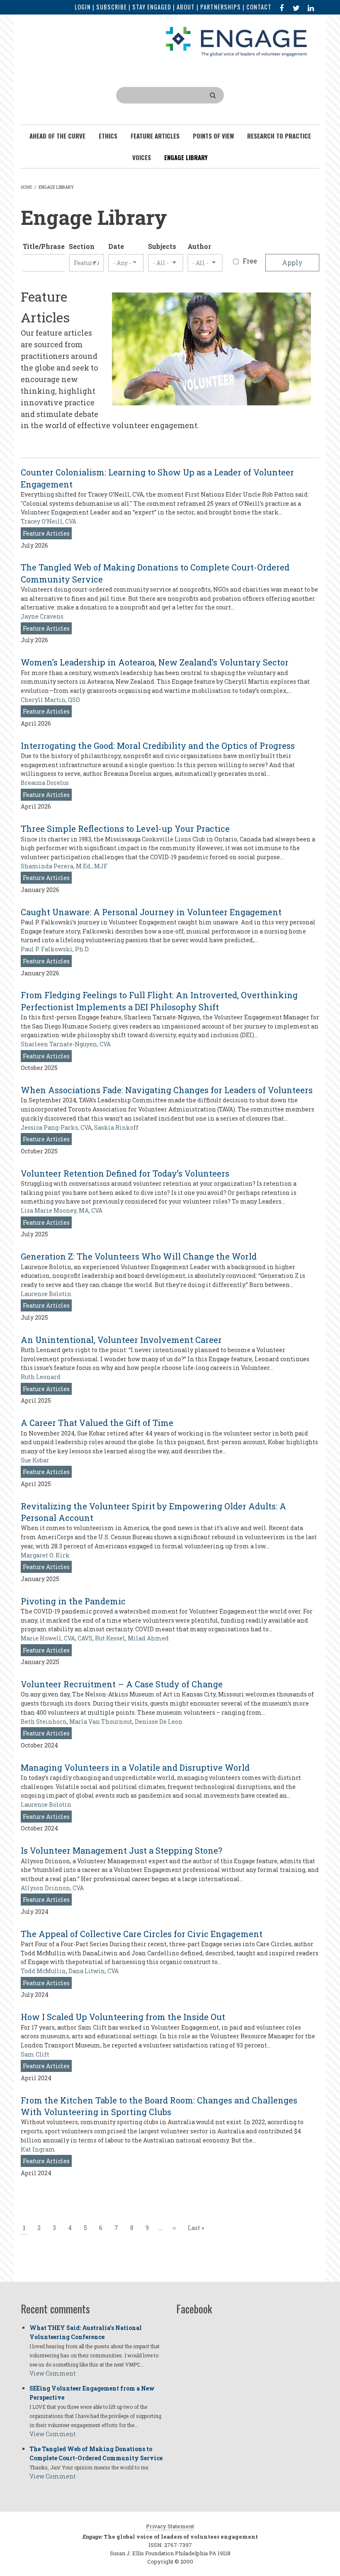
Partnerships (221, 7)
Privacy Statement (170, 2526)
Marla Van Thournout (101, 1722)
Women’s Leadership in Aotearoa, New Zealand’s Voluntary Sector (155, 662)
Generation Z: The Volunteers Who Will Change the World (139, 1256)
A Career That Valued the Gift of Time (97, 1423)
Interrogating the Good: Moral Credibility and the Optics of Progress (158, 746)
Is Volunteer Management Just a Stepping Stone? (121, 1850)
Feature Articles (46, 533)
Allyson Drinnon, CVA (52, 1888)
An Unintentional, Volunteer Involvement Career (121, 1340)
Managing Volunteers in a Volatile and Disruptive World (135, 1767)
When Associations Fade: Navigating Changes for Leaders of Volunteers (167, 1090)
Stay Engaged (152, 7)
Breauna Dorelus (45, 783)
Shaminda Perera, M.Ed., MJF (64, 866)
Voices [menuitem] (142, 157)
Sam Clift (35, 2054)
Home (27, 187)
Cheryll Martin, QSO (50, 700)
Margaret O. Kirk (45, 1555)
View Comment (53, 2373)
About (186, 7)
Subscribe (112, 7)
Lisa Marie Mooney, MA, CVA (62, 1210)
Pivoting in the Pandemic (73, 1601)
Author (199, 246)
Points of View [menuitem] (213, 136)
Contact (259, 7)
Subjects (162, 246)
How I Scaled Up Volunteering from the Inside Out (123, 2017)
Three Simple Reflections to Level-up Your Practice (125, 829)
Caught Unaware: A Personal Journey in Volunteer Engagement (151, 912)
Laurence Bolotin (46, 1294)
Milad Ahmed (148, 1638)
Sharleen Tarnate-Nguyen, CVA (66, 1044)
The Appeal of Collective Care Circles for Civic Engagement (142, 1934)
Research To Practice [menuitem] (279, 136)
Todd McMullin (43, 1971)
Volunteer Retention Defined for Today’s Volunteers (125, 1173)
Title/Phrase (44, 246)
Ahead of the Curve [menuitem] (57, 136)
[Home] (236, 41)
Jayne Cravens (42, 616)
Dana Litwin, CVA (93, 1971)
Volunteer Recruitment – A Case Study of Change (122, 1684)
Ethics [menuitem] (108, 136)
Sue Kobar (35, 1460)
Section (82, 246)
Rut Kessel (110, 1638)
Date (116, 246)
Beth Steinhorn (44, 1722)
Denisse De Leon (159, 1722)
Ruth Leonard (41, 1377)
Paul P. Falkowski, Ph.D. (55, 949)
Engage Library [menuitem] (186, 157)
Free (250, 261)
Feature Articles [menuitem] (155, 136)
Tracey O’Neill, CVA (49, 521)
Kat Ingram (38, 2149)
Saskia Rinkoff (116, 1127)
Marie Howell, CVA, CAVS (57, 1638)
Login (83, 7)
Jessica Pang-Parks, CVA (56, 1127)
